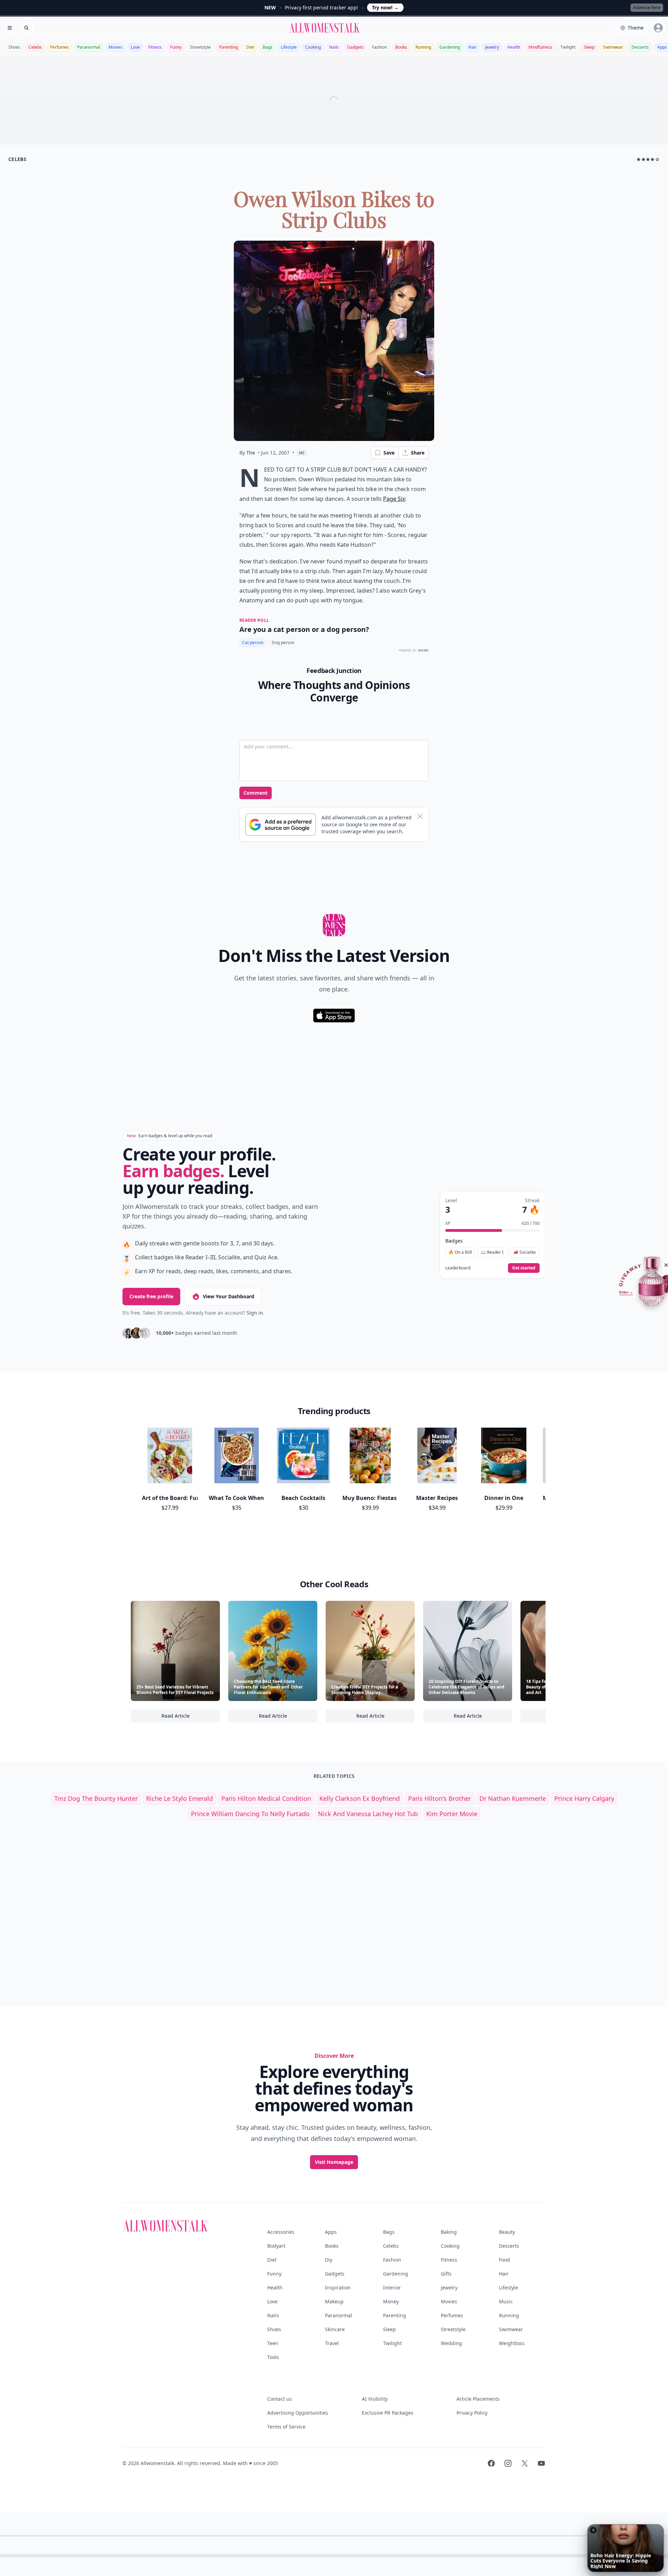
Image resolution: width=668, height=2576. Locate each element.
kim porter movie (452, 1814)
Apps (331, 2232)
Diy (329, 2260)
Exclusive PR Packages (388, 2413)
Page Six (394, 499)
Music (506, 2301)
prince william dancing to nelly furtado (250, 1814)
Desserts (640, 47)
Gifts (446, 2274)
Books (401, 47)
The (251, 453)
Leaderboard (458, 1268)
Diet (250, 47)
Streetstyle (200, 47)
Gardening (450, 47)
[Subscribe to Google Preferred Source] (281, 825)
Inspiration (338, 2288)
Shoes (14, 47)
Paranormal (89, 47)
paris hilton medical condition (266, 1798)
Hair (472, 47)
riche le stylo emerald (180, 1798)
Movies (116, 47)
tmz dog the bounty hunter (96, 1798)
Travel (332, 2343)
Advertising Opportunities (298, 2413)
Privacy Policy (472, 2413)
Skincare (335, 2329)
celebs (17, 159)
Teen (273, 2343)
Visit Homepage (334, 2162)
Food (504, 2260)
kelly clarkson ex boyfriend (360, 1798)
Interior (392, 2288)
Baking (449, 2232)
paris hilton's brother (440, 1798)
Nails (334, 47)
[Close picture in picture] (593, 2530)
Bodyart (276, 2246)
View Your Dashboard (229, 1296)
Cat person (253, 643)
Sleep (589, 47)
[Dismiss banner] (420, 816)
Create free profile (151, 1296)
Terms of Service (286, 2427)
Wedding (451, 2343)
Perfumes (59, 47)
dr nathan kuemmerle (513, 1798)
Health (514, 47)
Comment (256, 793)
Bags (268, 47)
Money (391, 2301)
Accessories (281, 2232)
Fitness (155, 47)
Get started (524, 1268)
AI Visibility (375, 2399)
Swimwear (613, 47)
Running (423, 47)
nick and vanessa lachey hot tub (368, 1814)
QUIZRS (423, 651)
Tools (273, 2357)
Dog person (283, 643)
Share (418, 453)
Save (389, 453)
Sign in (255, 1313)
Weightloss (512, 2343)
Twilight (568, 47)
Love (135, 47)
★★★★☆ (648, 159)
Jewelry (492, 47)
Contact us (280, 2399)
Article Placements (478, 2399)
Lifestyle (289, 47)
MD (302, 453)
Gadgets (355, 47)
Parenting (229, 47)
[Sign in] (658, 28)
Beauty (507, 2232)
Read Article (191, 1718)
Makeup (334, 2301)
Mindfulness (540, 47)
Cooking (313, 47)
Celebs (35, 47)
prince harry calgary (584, 1798)
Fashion (379, 47)
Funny (176, 47)
